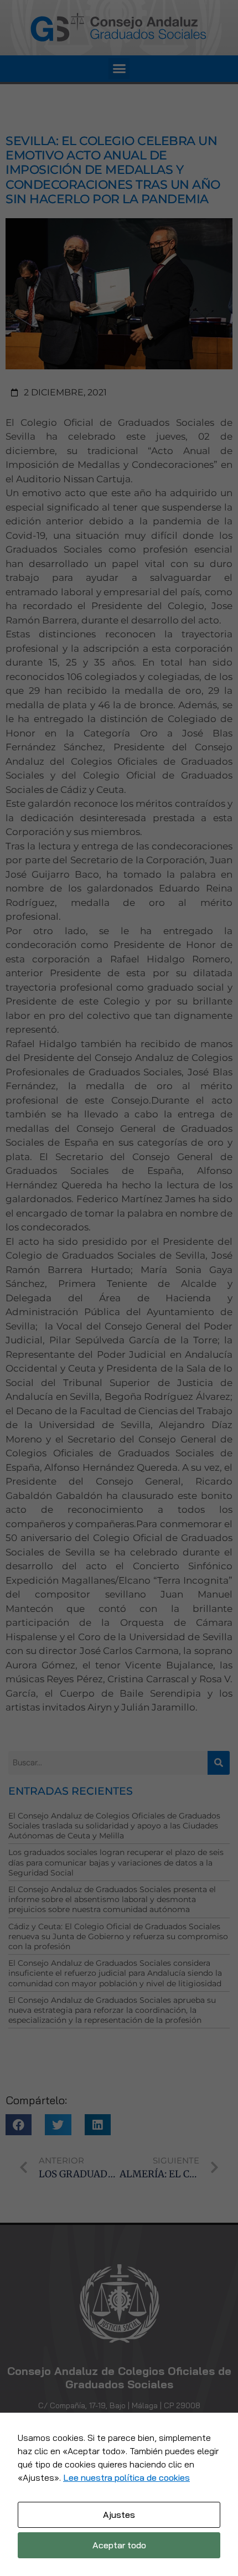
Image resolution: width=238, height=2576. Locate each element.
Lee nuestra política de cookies (126, 2477)
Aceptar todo (119, 2545)
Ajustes (119, 2515)
